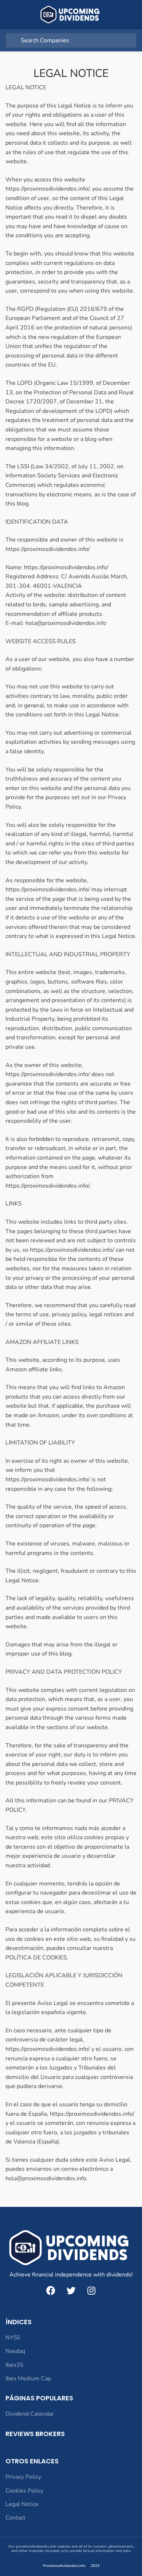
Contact (15, 2518)
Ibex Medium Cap (28, 2378)
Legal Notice (22, 2504)
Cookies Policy (24, 2491)
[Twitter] (71, 2291)
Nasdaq (15, 2351)
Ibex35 (15, 2365)
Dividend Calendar (30, 2414)
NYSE (13, 2338)
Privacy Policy (23, 2477)
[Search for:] (71, 40)
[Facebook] (51, 2291)
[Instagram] (91, 2291)
